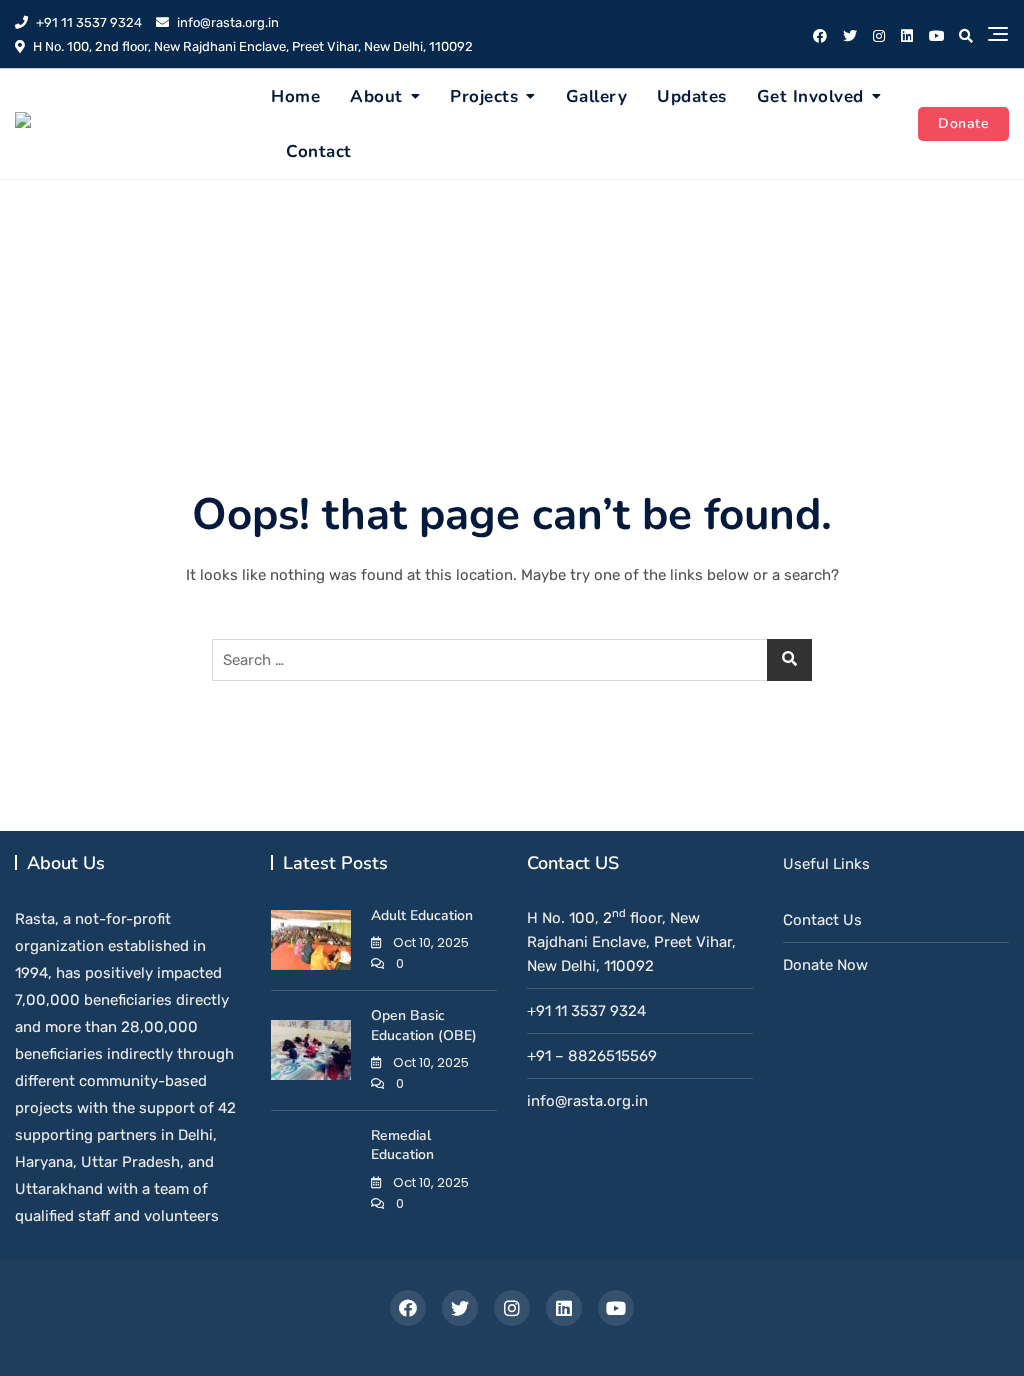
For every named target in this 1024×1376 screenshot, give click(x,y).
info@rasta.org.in (226, 22)
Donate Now (825, 965)
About (376, 96)
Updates (692, 96)
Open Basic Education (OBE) (424, 1025)
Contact (319, 151)
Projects (484, 96)
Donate (963, 123)
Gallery (597, 96)
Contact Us (822, 920)
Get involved (810, 96)
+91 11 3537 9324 (87, 22)
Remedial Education (402, 1145)
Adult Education (422, 915)
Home (295, 96)
